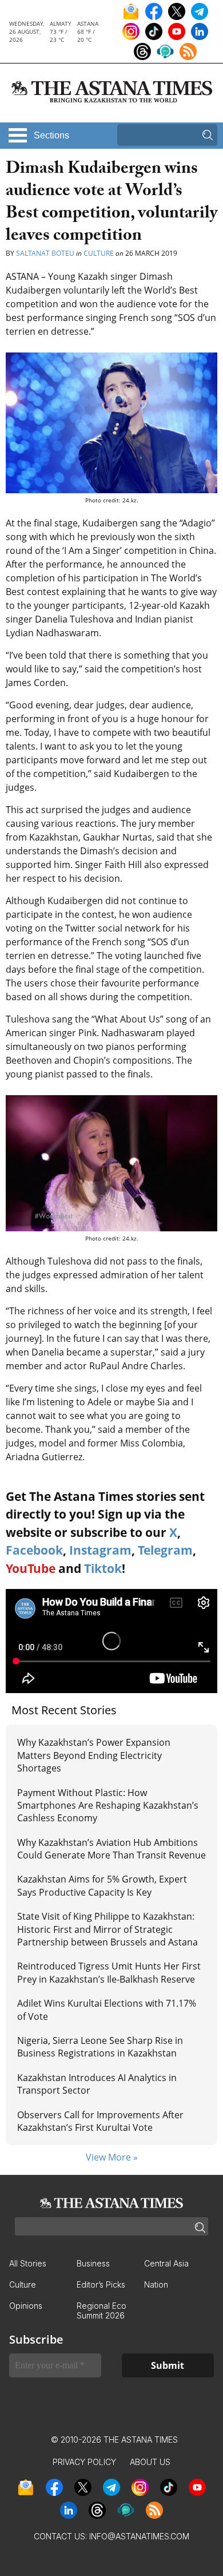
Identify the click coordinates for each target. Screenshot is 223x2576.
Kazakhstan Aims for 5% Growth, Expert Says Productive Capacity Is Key (102, 1885)
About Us (150, 2462)
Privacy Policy (84, 2462)
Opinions (26, 2306)
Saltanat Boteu (45, 253)
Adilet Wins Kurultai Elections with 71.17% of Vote (107, 2010)
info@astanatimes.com (139, 2536)
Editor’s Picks (101, 2284)
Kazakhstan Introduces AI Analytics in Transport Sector (97, 2084)
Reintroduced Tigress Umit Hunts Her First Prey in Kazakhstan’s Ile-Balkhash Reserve (109, 1972)
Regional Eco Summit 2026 (101, 2311)
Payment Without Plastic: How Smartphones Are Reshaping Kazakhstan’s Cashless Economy (108, 1806)
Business (93, 2263)
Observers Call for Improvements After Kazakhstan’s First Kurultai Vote (100, 2121)
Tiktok (103, 1568)
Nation (156, 2284)
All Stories (28, 2263)
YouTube (31, 1568)
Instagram (100, 1550)
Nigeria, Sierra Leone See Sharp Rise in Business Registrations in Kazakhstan (100, 2047)
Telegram (165, 1550)
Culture (99, 253)
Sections (51, 135)
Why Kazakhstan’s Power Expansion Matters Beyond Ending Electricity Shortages (94, 1755)
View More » (112, 2157)
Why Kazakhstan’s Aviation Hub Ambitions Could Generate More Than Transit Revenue (111, 1849)
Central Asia (166, 2263)
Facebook (34, 1550)
